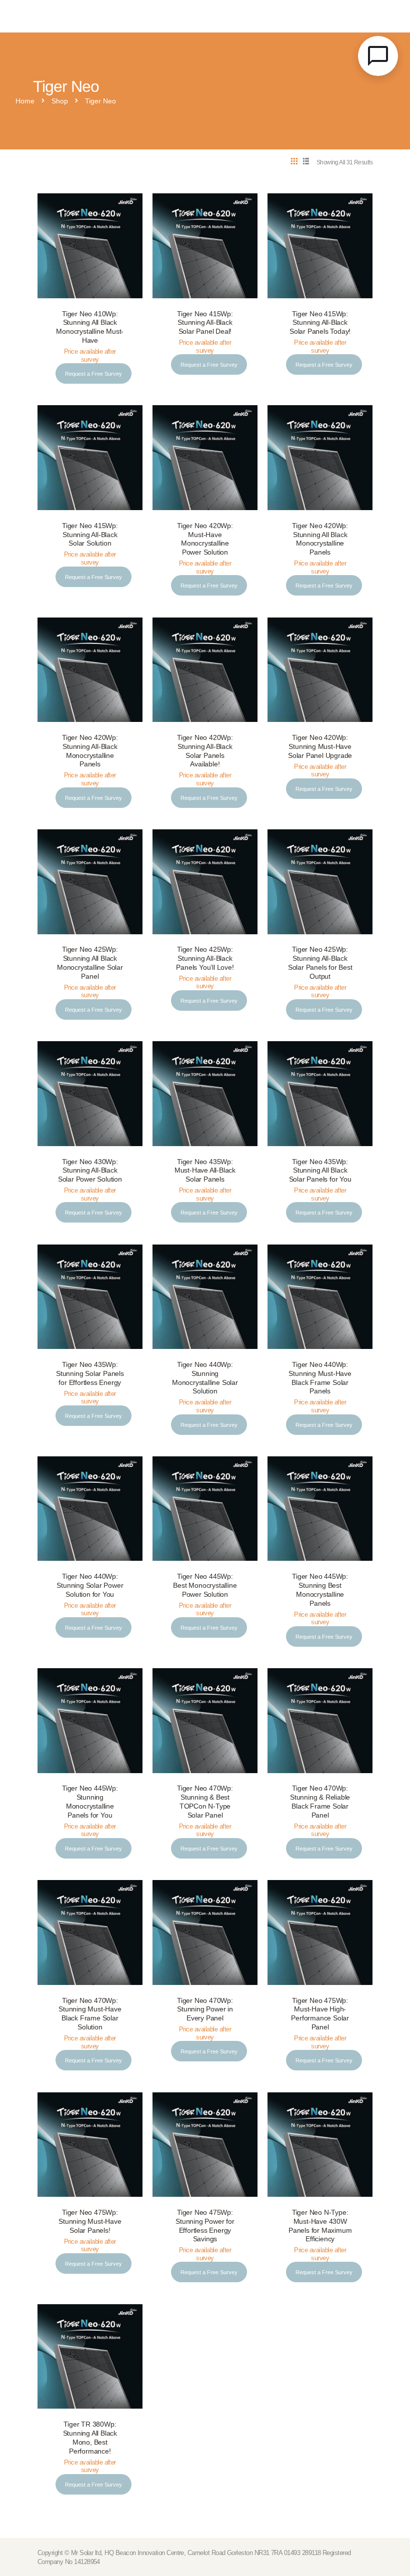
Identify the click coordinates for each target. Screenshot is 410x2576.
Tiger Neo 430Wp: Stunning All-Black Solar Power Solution (90, 1171)
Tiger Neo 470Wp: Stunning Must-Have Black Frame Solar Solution (90, 2014)
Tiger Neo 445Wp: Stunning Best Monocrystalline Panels (320, 1590)
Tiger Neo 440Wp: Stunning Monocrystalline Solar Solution (205, 1378)
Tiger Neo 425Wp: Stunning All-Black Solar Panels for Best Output (320, 963)
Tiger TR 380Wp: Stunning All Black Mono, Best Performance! (90, 2438)
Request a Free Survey (93, 374)
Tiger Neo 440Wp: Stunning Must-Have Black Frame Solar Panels (320, 1378)
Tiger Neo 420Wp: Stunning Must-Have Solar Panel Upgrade (320, 747)
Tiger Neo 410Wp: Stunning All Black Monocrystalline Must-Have (90, 327)
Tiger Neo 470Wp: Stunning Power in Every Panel (205, 2010)
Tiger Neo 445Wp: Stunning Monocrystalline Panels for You (90, 1802)
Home (25, 101)
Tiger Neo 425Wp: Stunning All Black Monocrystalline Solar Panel (90, 963)
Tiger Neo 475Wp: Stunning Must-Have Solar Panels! (90, 2222)
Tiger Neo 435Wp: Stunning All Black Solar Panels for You (320, 1171)
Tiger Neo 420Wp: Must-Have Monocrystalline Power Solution (205, 539)
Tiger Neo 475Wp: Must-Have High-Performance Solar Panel (320, 2014)
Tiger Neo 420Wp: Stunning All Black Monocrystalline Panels (320, 539)
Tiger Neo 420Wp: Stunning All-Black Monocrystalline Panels (90, 751)
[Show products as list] (306, 162)
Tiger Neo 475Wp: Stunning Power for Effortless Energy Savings (205, 2226)
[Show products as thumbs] (294, 162)
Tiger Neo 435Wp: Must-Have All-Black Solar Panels (205, 1171)
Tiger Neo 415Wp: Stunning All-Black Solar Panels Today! (320, 323)
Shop (60, 101)
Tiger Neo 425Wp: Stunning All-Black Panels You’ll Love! (205, 959)
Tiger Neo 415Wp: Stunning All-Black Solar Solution (90, 535)
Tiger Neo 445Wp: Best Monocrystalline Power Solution (205, 1586)
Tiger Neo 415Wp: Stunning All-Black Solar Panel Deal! (205, 323)
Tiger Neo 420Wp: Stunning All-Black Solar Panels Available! (205, 751)
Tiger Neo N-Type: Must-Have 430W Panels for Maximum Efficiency (320, 2226)
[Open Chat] (378, 56)
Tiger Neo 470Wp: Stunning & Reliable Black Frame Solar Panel (320, 1802)
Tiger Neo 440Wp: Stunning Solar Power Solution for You (90, 1586)
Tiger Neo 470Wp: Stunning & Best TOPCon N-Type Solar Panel (205, 1802)
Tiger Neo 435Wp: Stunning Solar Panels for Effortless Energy (90, 1374)
